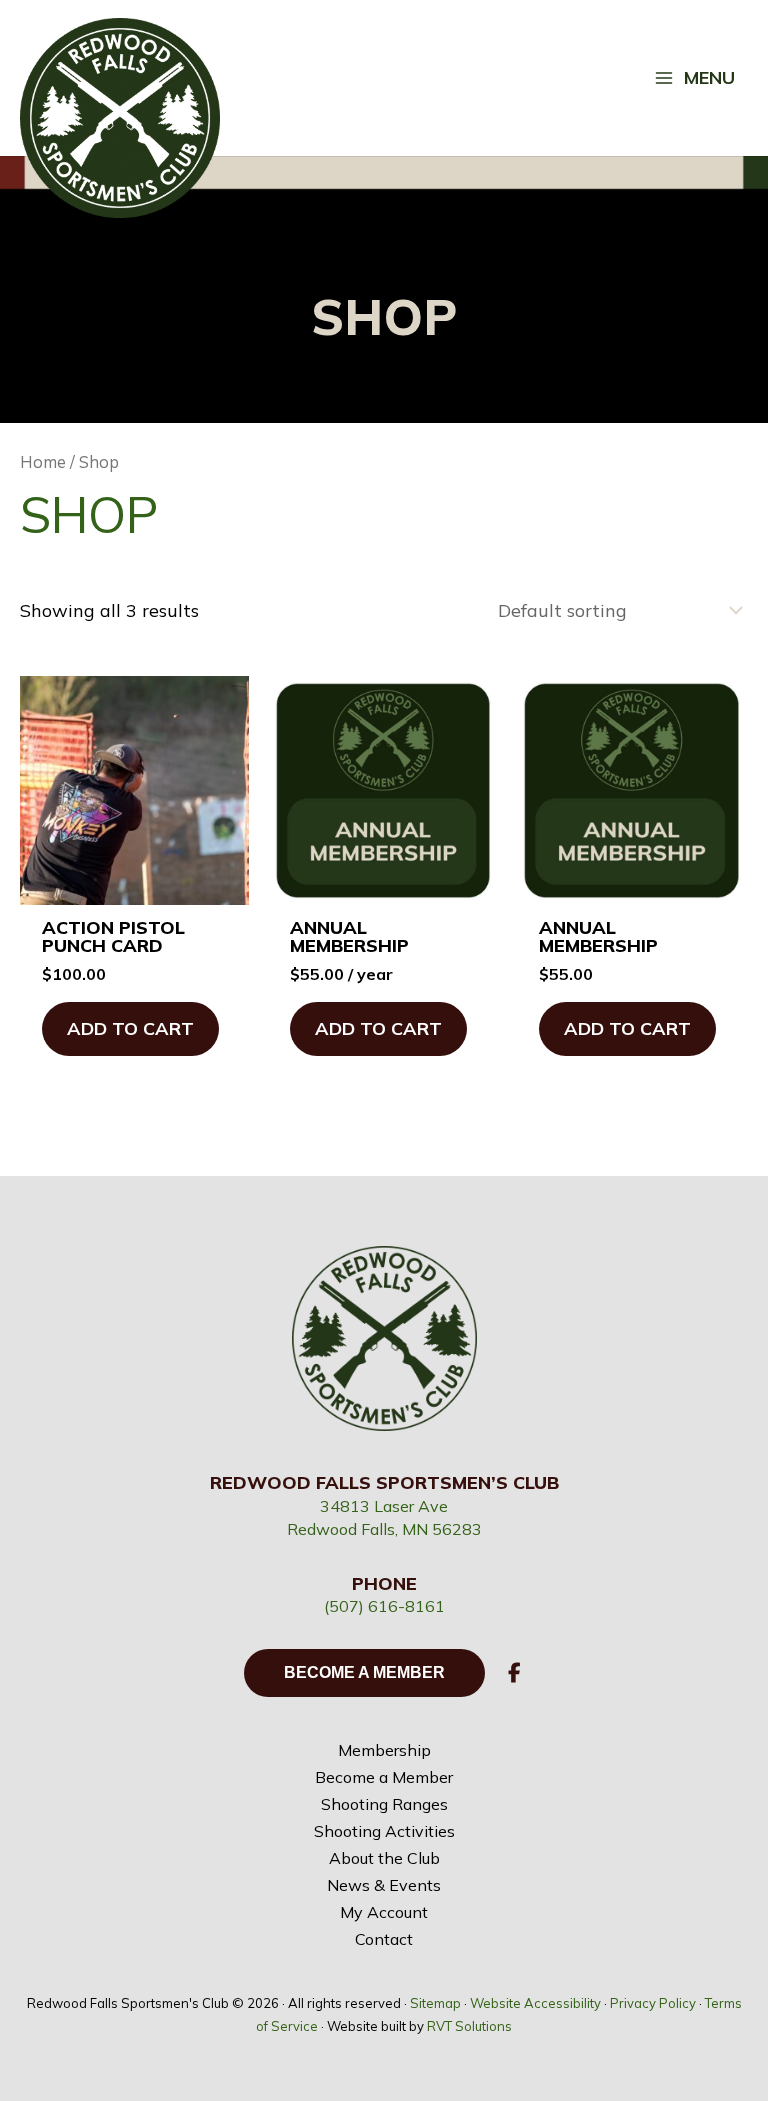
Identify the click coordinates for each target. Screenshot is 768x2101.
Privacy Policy (653, 2003)
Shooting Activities (384, 1831)
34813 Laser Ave (384, 1506)
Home (43, 461)
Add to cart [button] (130, 1028)
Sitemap (435, 2003)
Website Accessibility (535, 2003)
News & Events (384, 1885)
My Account (384, 1912)
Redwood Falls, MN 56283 (384, 1529)
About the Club (384, 1858)
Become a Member (384, 1777)
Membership (384, 1750)
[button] (515, 1673)
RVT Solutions (469, 2026)
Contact (384, 1939)
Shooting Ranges (384, 1804)
